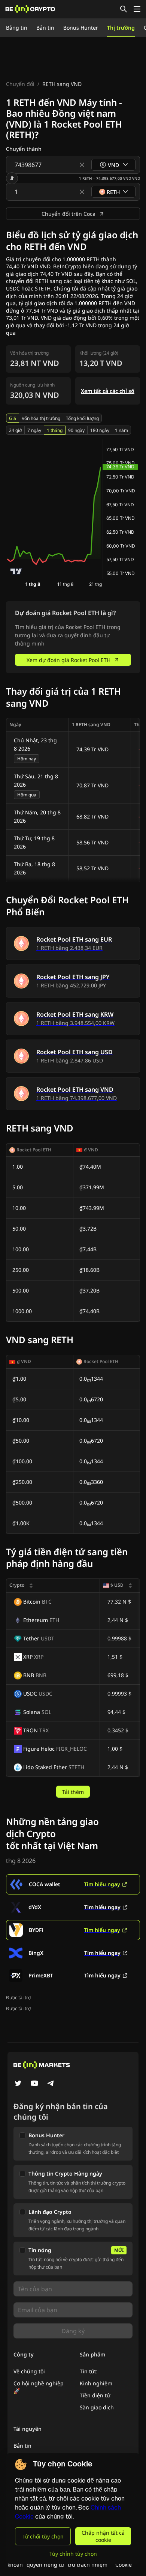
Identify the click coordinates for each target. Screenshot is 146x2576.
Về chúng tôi (29, 2371)
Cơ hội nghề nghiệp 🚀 (39, 2387)
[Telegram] (51, 2084)
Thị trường (121, 28)
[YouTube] (34, 2084)
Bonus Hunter (81, 28)
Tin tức (88, 2371)
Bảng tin (17, 28)
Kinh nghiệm (96, 2383)
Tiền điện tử (95, 2395)
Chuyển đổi (20, 84)
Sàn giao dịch (97, 2407)
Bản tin (45, 28)
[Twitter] (18, 2084)
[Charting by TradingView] (16, 571)
